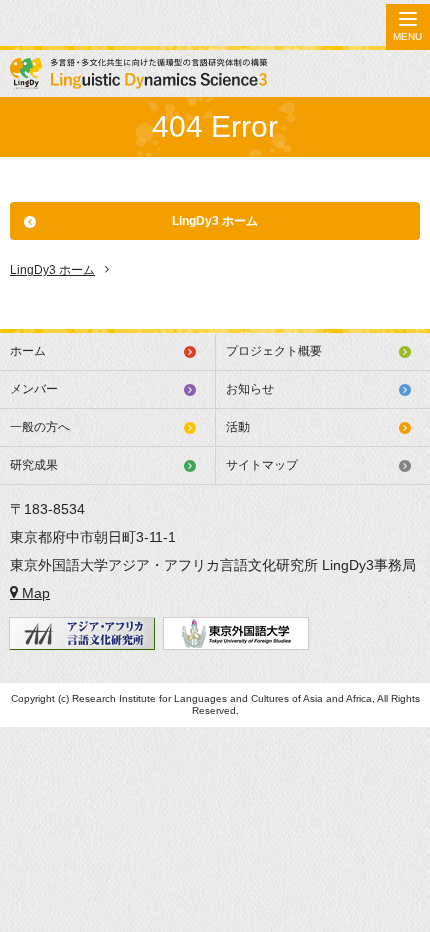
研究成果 (34, 465)
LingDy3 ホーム (215, 221)
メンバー (34, 389)
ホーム (28, 351)
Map (34, 593)
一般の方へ (40, 427)
